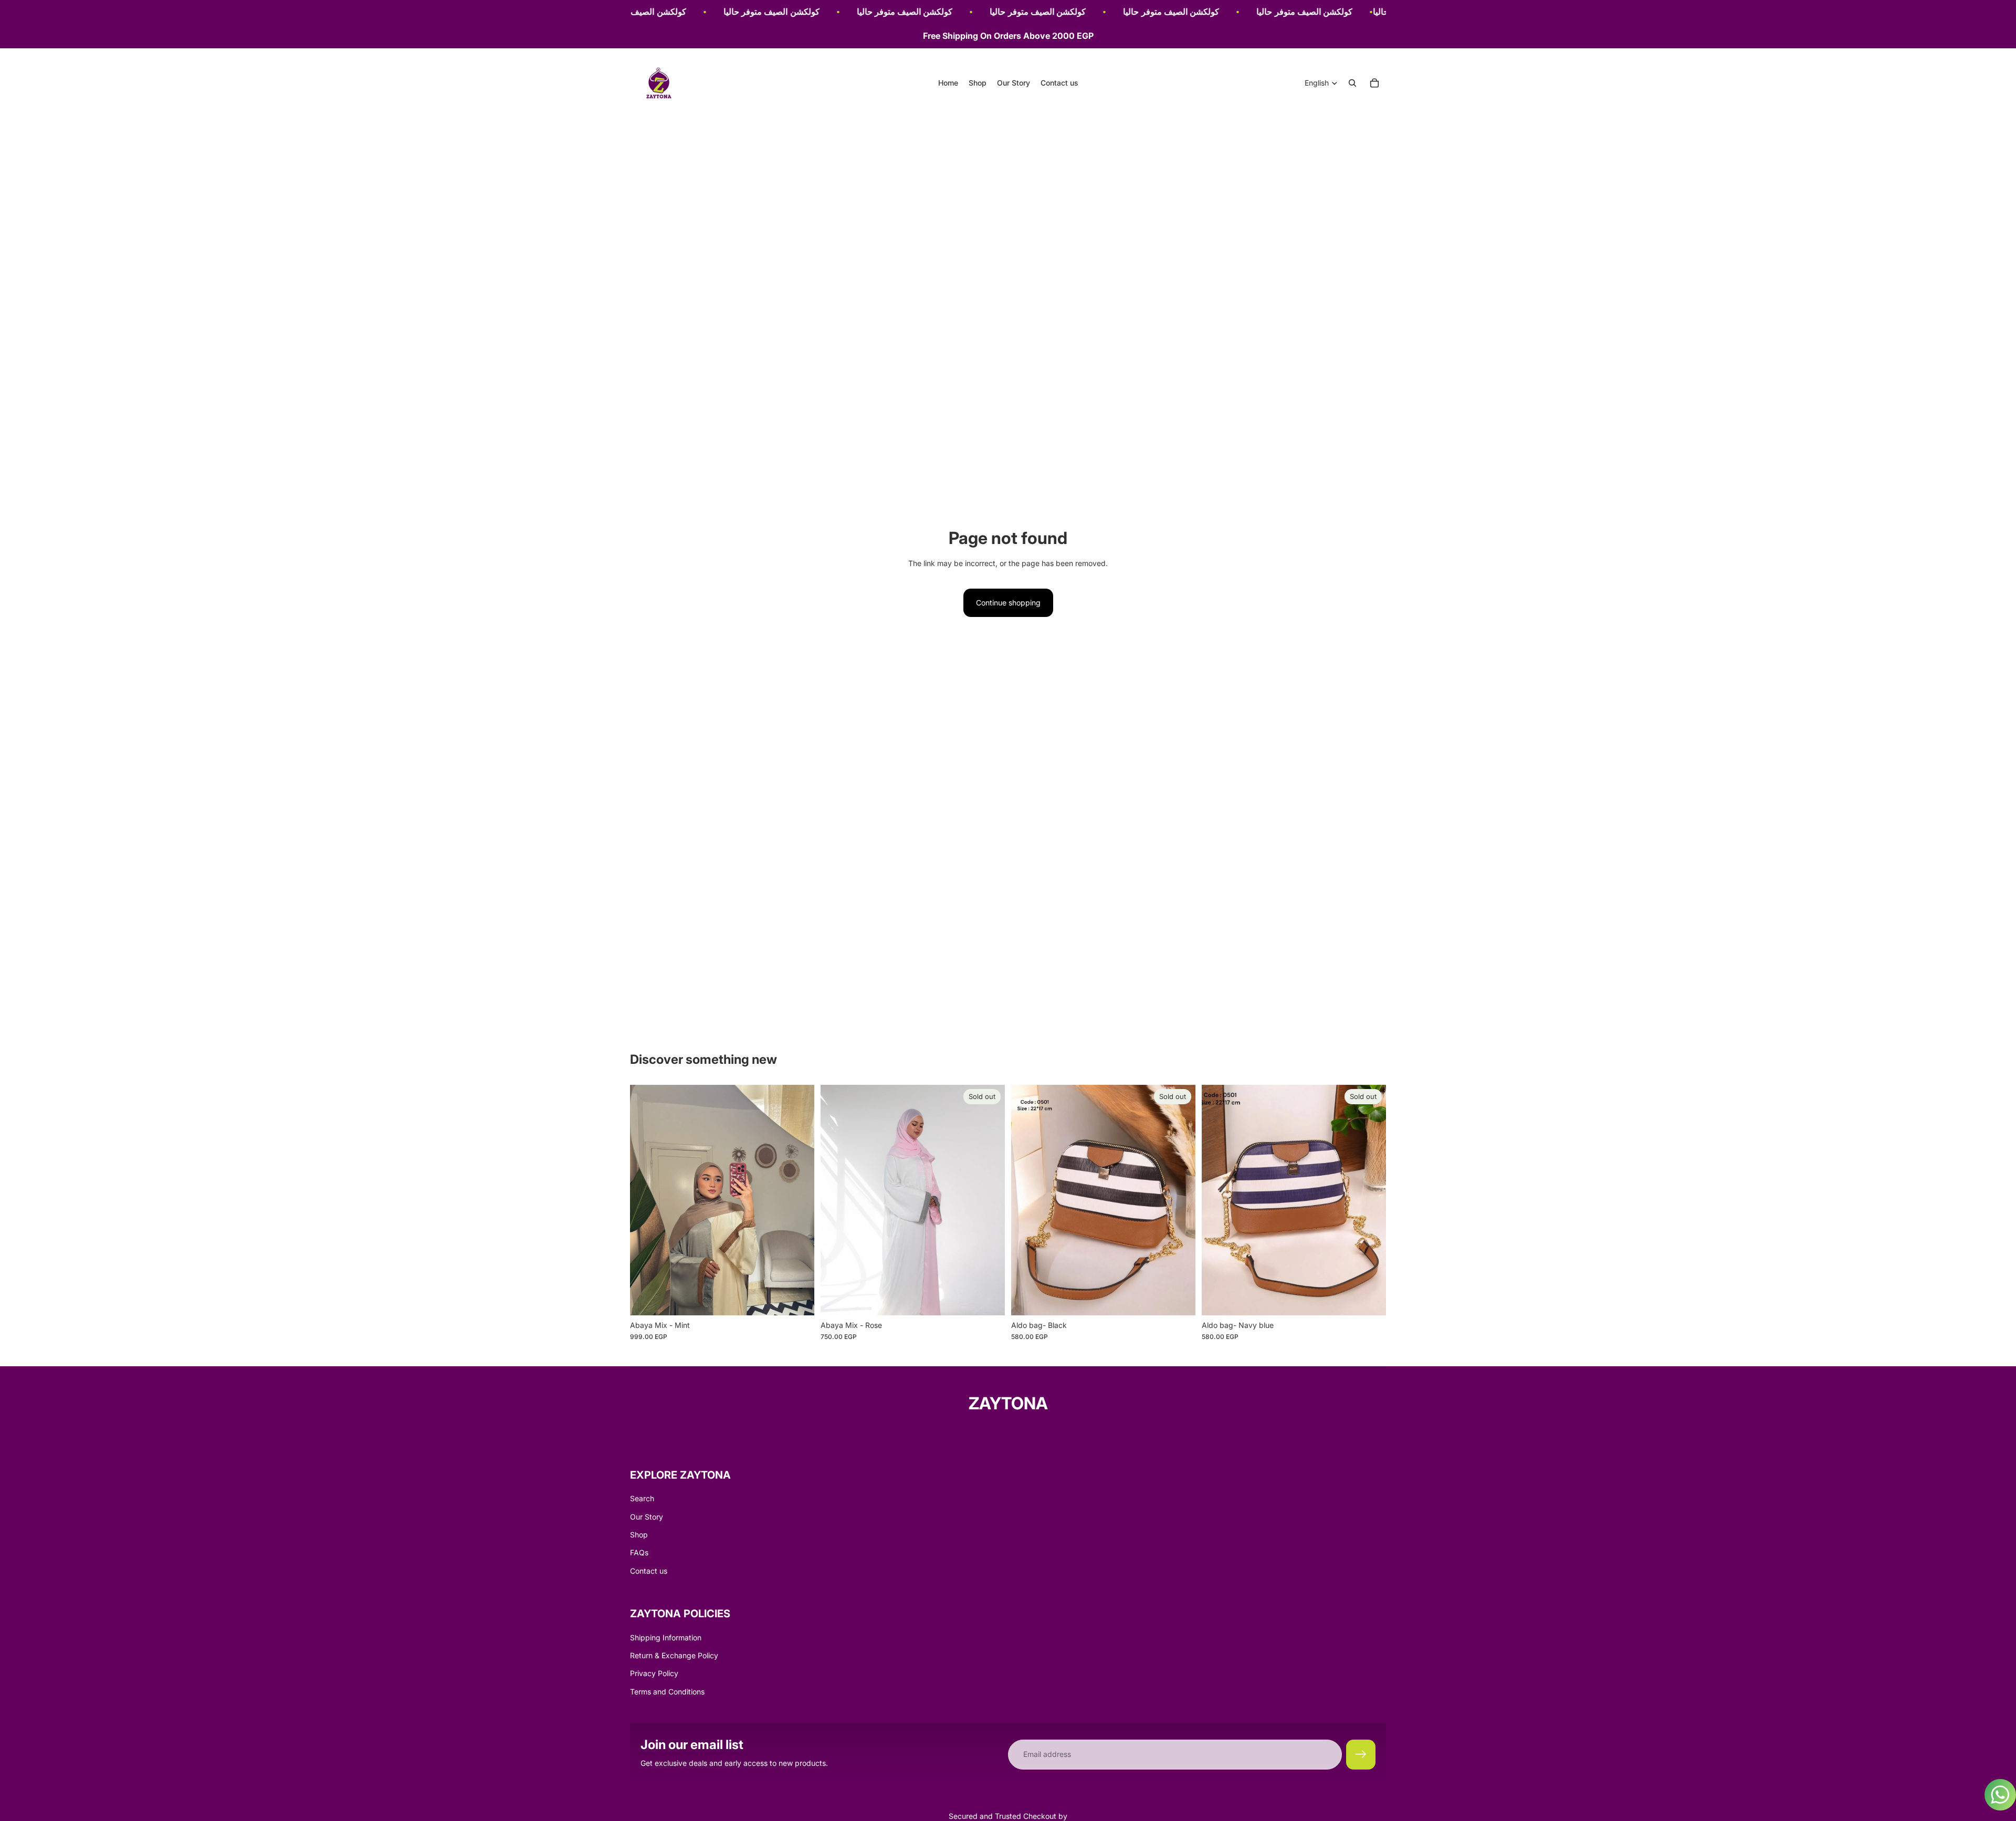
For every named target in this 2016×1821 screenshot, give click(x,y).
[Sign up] (1361, 1754)
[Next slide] (799, 1200)
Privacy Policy (654, 1673)
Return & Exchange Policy (674, 1655)
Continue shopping (1008, 603)
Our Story (647, 1517)
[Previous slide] (646, 1200)
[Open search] (1352, 83)
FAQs (639, 1552)
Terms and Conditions (667, 1692)
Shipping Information (666, 1637)
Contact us (649, 1571)
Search (642, 1498)
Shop (639, 1535)
